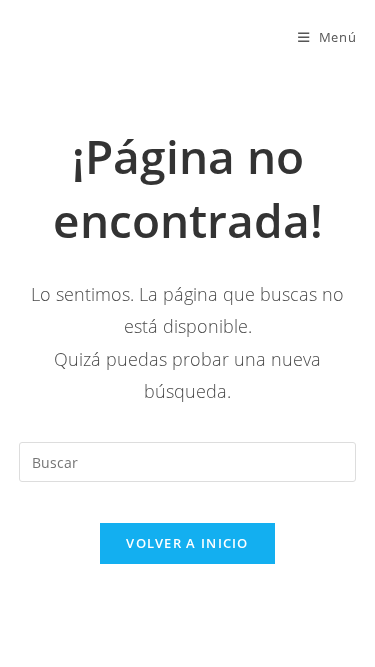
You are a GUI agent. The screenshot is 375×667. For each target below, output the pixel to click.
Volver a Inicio (187, 543)
